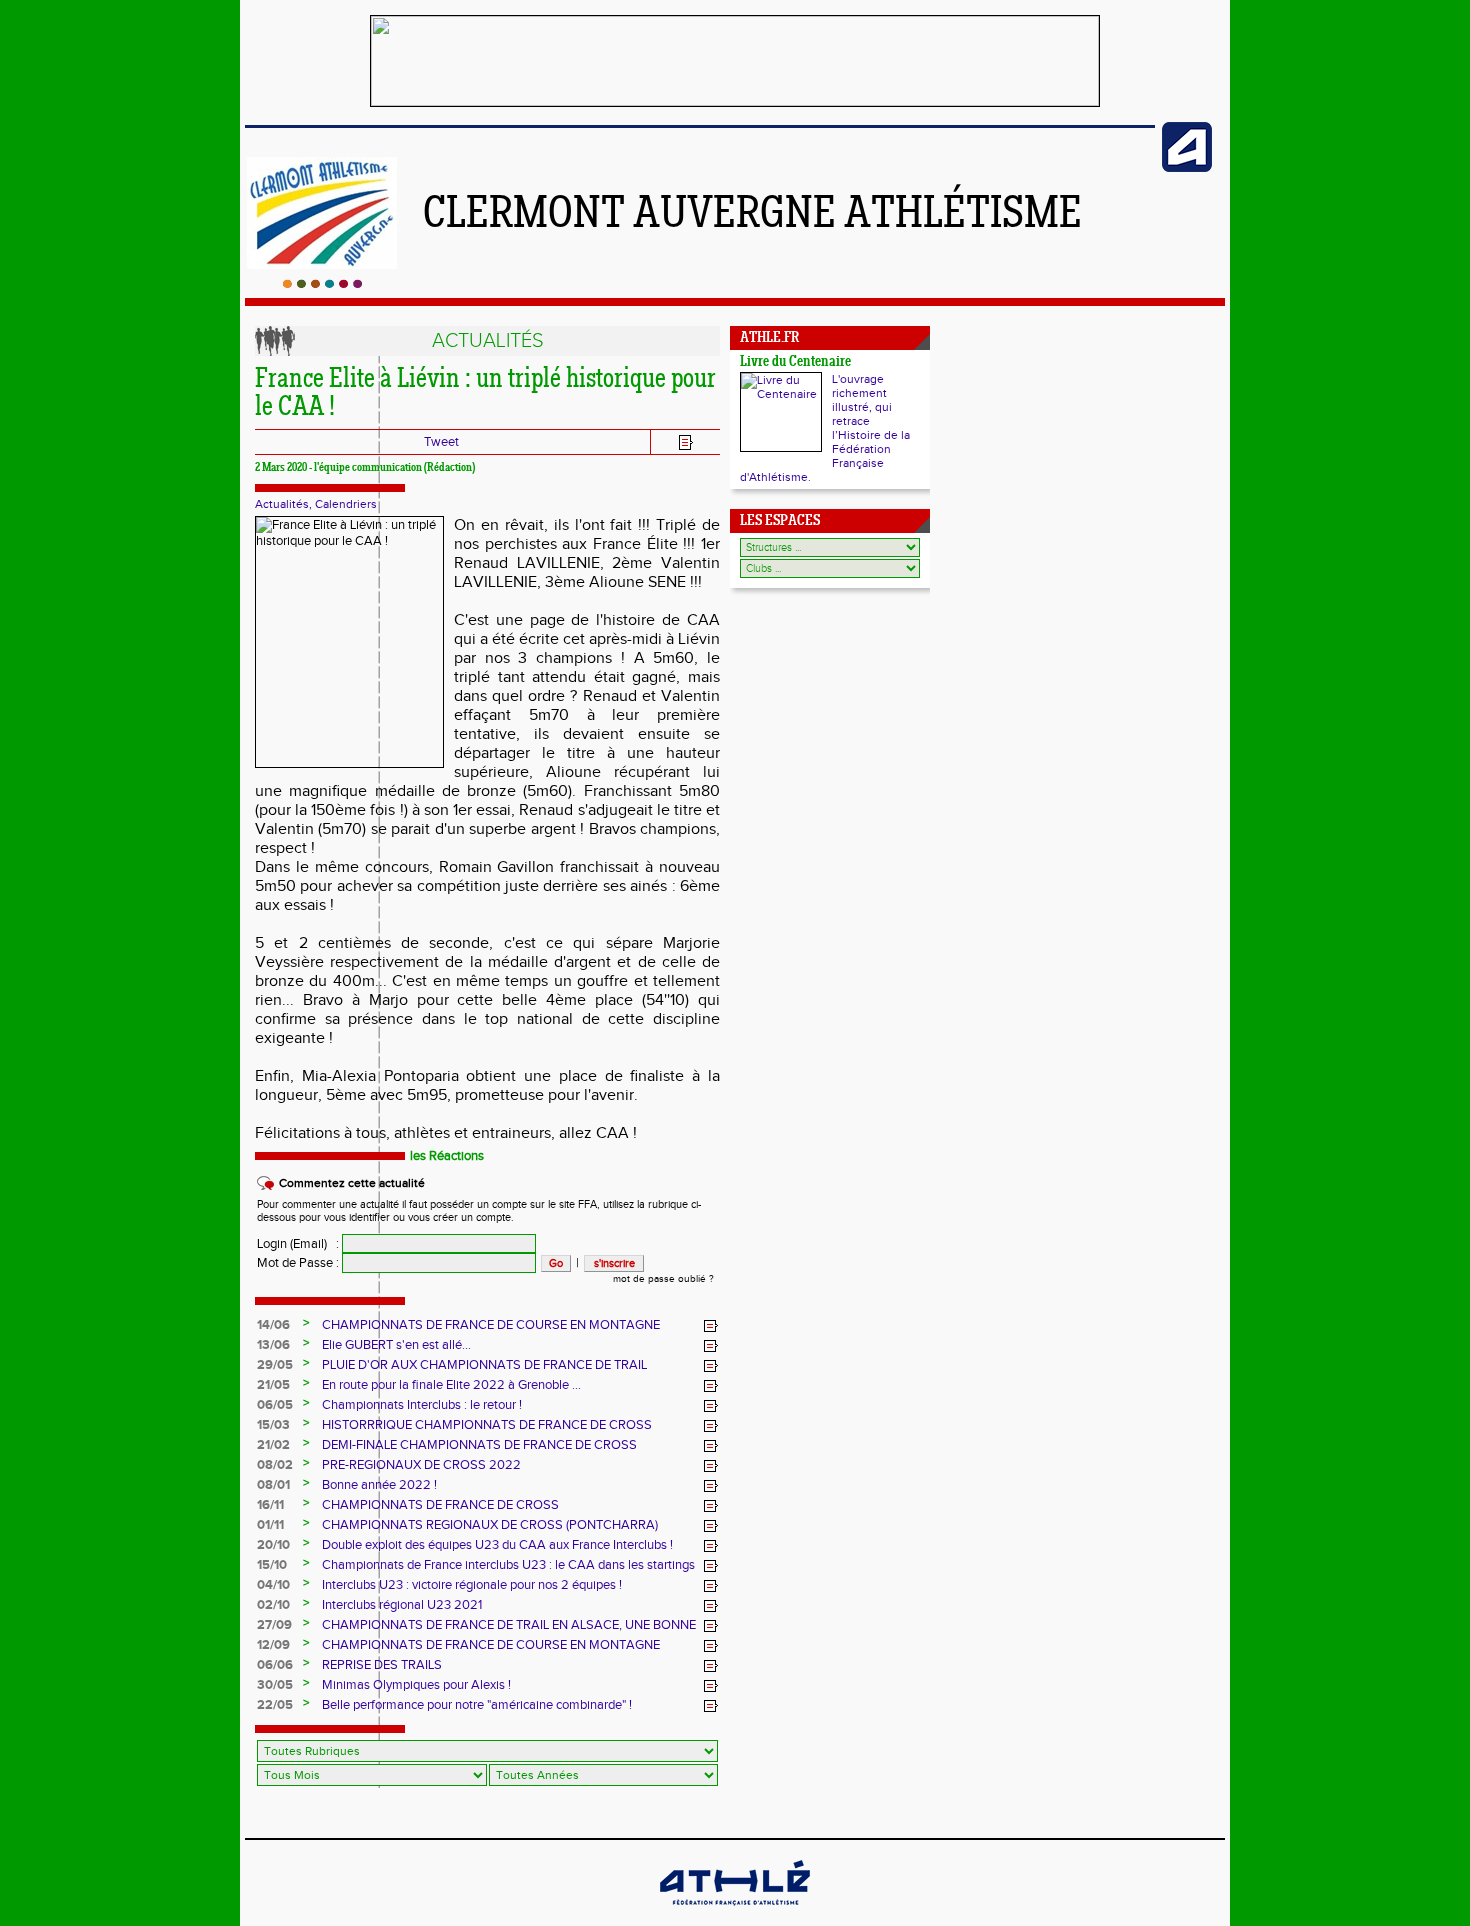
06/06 (275, 1665)
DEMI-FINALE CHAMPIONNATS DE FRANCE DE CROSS (479, 1445)
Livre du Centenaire (795, 362)
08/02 (275, 1465)
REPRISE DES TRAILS (382, 1665)
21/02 (273, 1445)
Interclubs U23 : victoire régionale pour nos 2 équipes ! (472, 1585)
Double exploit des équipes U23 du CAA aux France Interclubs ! (497, 1545)
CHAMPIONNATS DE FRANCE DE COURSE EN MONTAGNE (491, 1325)
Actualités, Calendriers (316, 504)
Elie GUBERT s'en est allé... (396, 1345)
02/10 (273, 1605)
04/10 (273, 1585)
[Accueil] (322, 284)
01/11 (270, 1525)
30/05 (275, 1685)
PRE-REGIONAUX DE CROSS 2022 (421, 1465)
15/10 (272, 1565)
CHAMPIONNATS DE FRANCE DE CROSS (440, 1505)
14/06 (273, 1325)
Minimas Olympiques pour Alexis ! (416, 1685)
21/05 (273, 1385)
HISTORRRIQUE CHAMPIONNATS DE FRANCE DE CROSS (487, 1425)
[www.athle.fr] (1187, 168)
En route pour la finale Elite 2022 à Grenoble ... (451, 1385)
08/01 (273, 1485)
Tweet (441, 442)
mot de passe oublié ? (663, 1279)
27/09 (274, 1625)
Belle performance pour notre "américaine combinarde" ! (477, 1705)
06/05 (275, 1405)
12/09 (273, 1645)
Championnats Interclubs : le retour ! (422, 1405)
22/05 (275, 1705)
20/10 (273, 1545)
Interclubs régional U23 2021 (402, 1605)
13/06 (273, 1345)
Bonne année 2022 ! (379, 1485)
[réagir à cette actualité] (711, 1326)
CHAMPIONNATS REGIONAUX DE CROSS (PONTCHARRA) (490, 1525)
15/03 (273, 1425)
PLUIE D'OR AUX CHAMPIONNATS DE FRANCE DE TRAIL (484, 1365)
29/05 (275, 1365)
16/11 (270, 1505)
